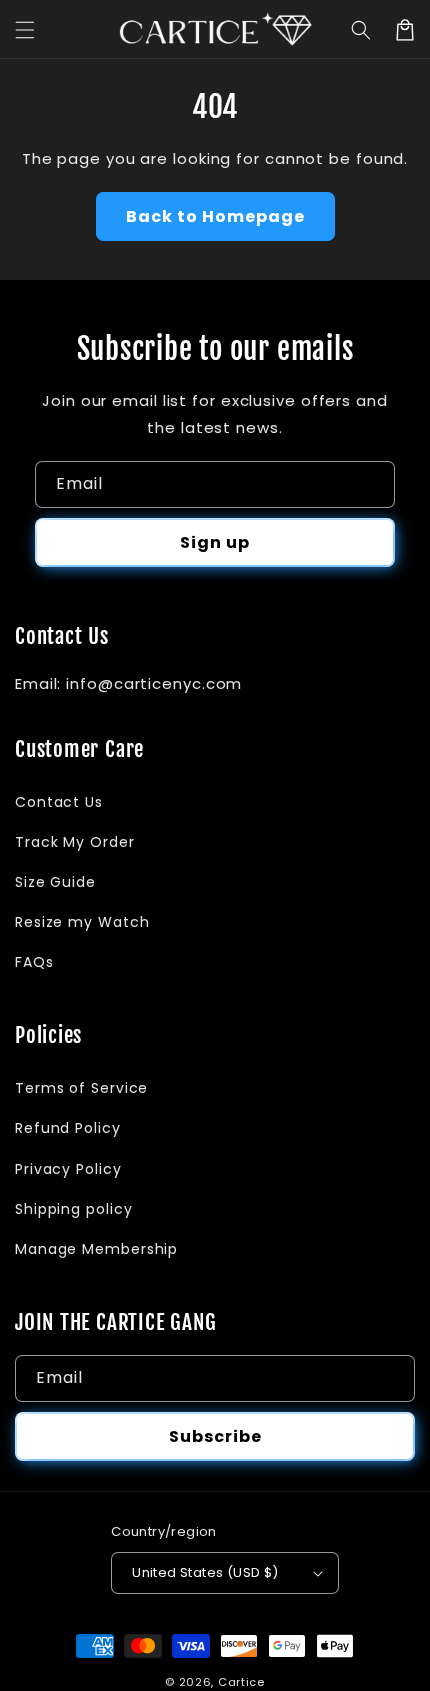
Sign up (215, 542)
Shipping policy (74, 1209)
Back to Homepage (215, 216)
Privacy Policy (68, 1169)
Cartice (241, 1682)
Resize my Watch (82, 922)
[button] (361, 30)
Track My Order (75, 842)
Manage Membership (96, 1249)
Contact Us (59, 802)
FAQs (34, 962)
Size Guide (55, 882)
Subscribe (215, 1436)
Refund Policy (68, 1128)
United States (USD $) (205, 1572)
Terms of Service (81, 1088)
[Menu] (25, 30)
